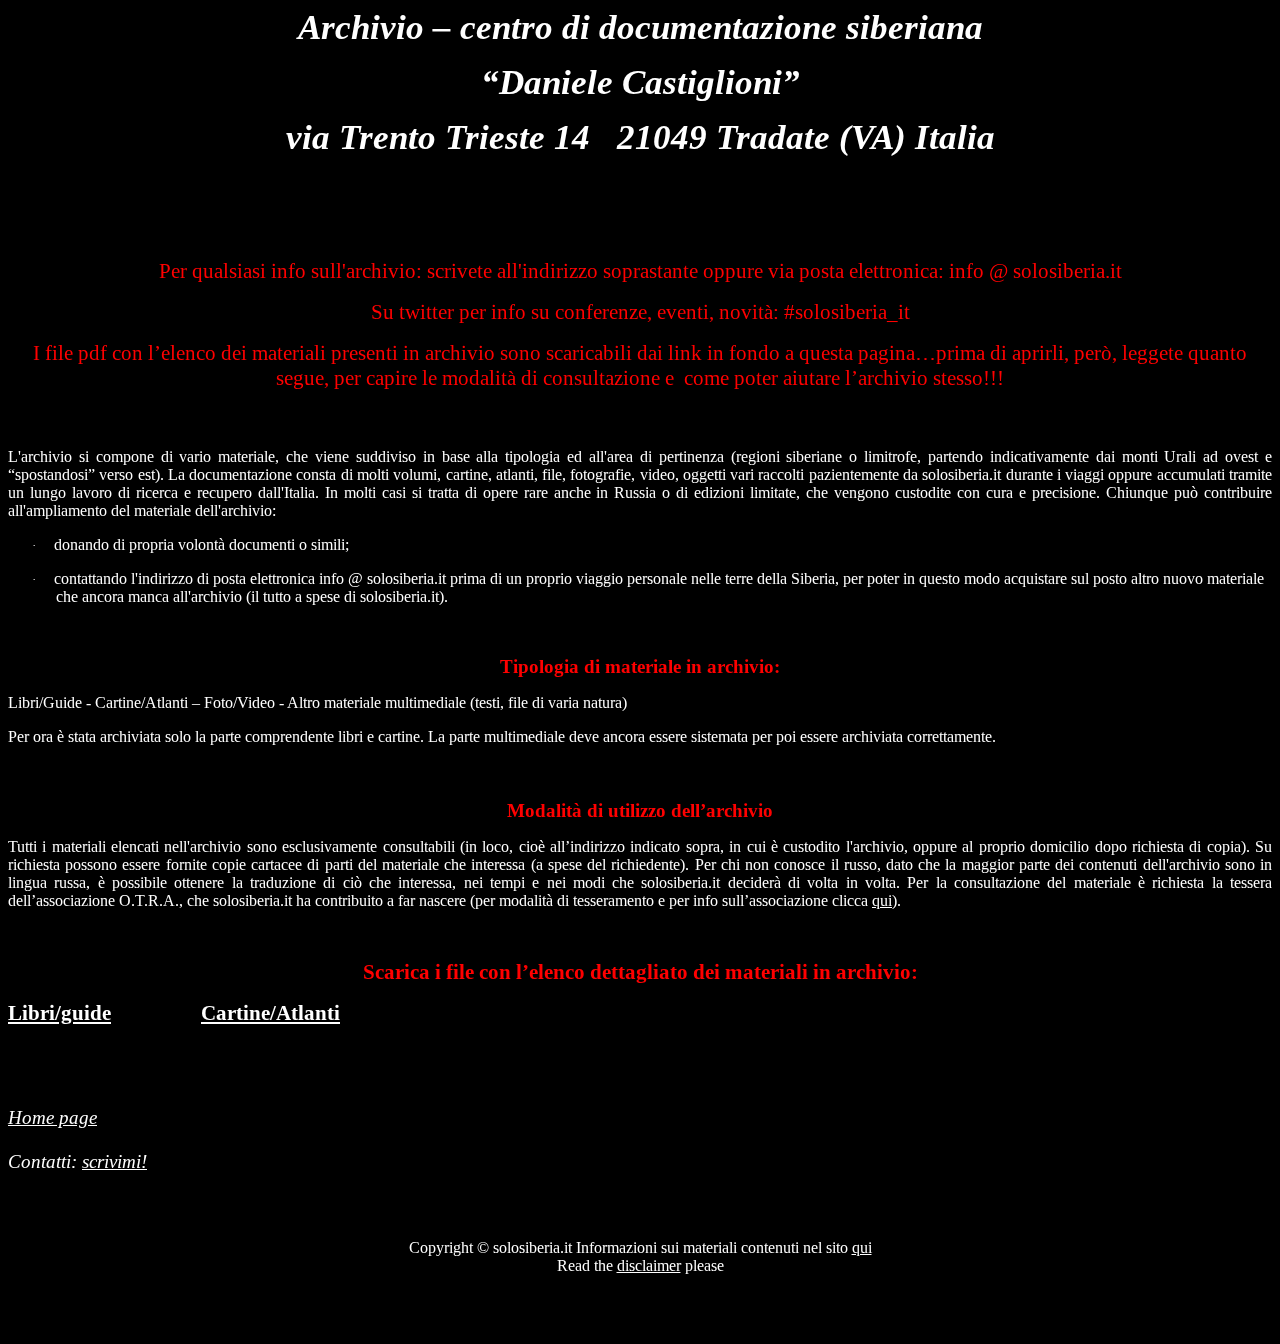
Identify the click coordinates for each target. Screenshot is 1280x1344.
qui (882, 900)
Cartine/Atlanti (270, 1013)
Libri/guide (59, 1013)
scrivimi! (114, 1161)
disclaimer (649, 1265)
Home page (52, 1117)
